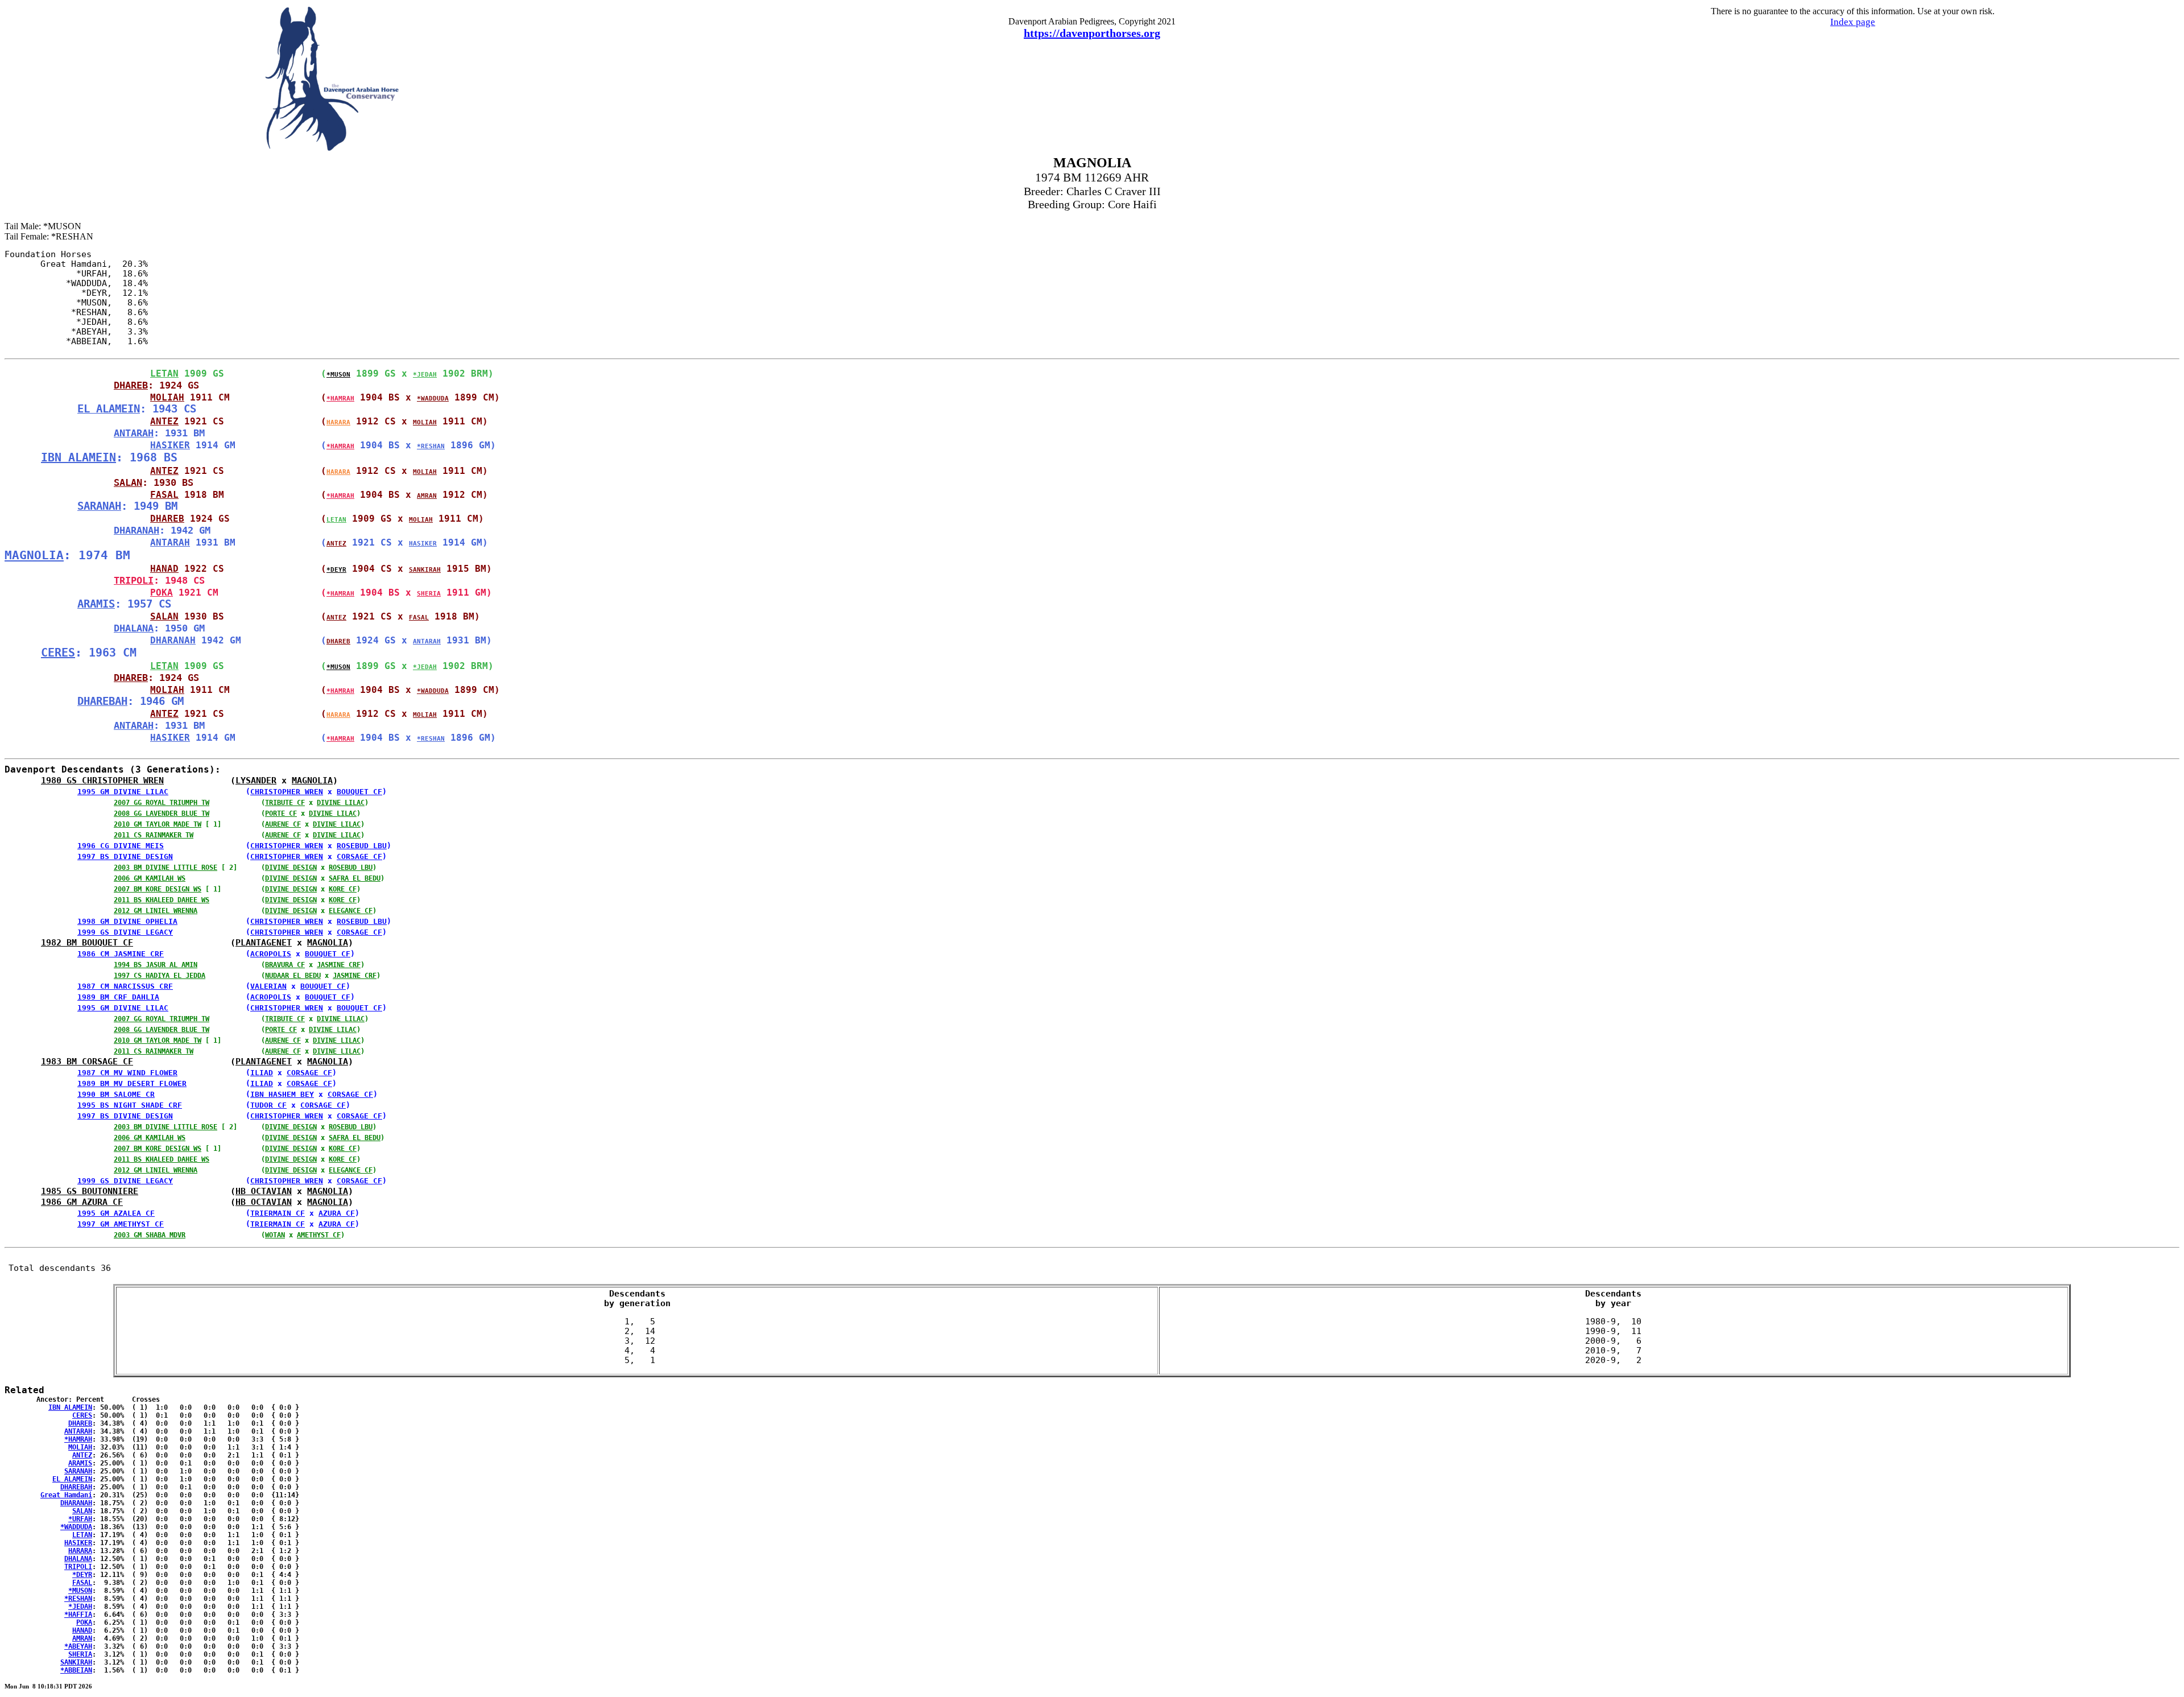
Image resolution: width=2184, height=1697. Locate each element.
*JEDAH (425, 375)
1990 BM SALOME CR (116, 1094)
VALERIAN (268, 986)
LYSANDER (256, 780)
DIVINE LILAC (341, 803)
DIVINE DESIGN (291, 868)
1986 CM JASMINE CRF (121, 954)
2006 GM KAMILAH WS (150, 878)
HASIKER (170, 445)
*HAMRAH (340, 399)
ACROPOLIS (271, 954)
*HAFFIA (78, 1615)
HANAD (164, 569)
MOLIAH (167, 397)
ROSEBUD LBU (362, 846)
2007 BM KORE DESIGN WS (158, 889)
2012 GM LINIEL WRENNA (156, 911)
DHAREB (131, 385)
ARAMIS (96, 604)
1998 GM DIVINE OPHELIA (127, 921)
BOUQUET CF (359, 792)
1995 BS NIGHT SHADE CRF (130, 1105)
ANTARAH (134, 433)
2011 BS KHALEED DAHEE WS (162, 900)
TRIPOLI (134, 580)
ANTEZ (164, 421)
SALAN (128, 482)
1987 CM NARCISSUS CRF (125, 986)
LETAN (164, 373)
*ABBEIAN (76, 1670)
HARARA (338, 422)
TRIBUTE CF (285, 803)
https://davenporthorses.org (1092, 33)
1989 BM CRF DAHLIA (118, 997)
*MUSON (338, 375)
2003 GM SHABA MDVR (150, 1235)
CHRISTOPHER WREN (287, 792)
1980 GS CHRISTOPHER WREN (102, 780)
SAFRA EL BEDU (355, 878)
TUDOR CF (268, 1105)
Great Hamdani (66, 1495)
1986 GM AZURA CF (82, 1202)
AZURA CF (337, 1213)
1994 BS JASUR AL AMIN (156, 965)
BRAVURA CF (285, 965)
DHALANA (134, 628)
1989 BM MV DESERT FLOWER (132, 1083)
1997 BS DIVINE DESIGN (125, 856)
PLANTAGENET (264, 942)
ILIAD (262, 1073)
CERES (58, 653)
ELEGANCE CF (351, 911)
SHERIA (429, 594)
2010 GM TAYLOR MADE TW (158, 824)
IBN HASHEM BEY (282, 1094)
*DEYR (336, 570)
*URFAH (80, 1519)
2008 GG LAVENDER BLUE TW (162, 814)
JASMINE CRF (339, 965)
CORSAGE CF (359, 856)
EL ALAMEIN (109, 409)
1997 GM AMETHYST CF (121, 1224)
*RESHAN (431, 446)
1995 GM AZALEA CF (116, 1213)
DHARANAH (136, 530)
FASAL (164, 495)
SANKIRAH (425, 570)
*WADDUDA (433, 399)
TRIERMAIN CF (278, 1213)
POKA (162, 592)
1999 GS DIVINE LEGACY (125, 932)
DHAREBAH (102, 701)
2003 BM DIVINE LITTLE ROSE (166, 868)
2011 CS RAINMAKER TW (154, 835)
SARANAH (99, 506)
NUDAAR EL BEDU (293, 976)
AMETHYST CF (319, 1235)
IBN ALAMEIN (78, 457)
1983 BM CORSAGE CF (87, 1061)
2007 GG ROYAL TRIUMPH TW (162, 803)
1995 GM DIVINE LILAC (123, 792)
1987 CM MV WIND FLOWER (127, 1073)
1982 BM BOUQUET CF (87, 942)
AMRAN (427, 496)
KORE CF (343, 889)
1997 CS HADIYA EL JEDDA (160, 976)
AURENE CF (283, 824)
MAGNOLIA (34, 555)
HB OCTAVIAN (264, 1191)
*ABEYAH (78, 1646)
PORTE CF (281, 814)
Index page (1853, 22)
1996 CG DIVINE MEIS (121, 846)
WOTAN (275, 1235)
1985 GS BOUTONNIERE (90, 1191)
